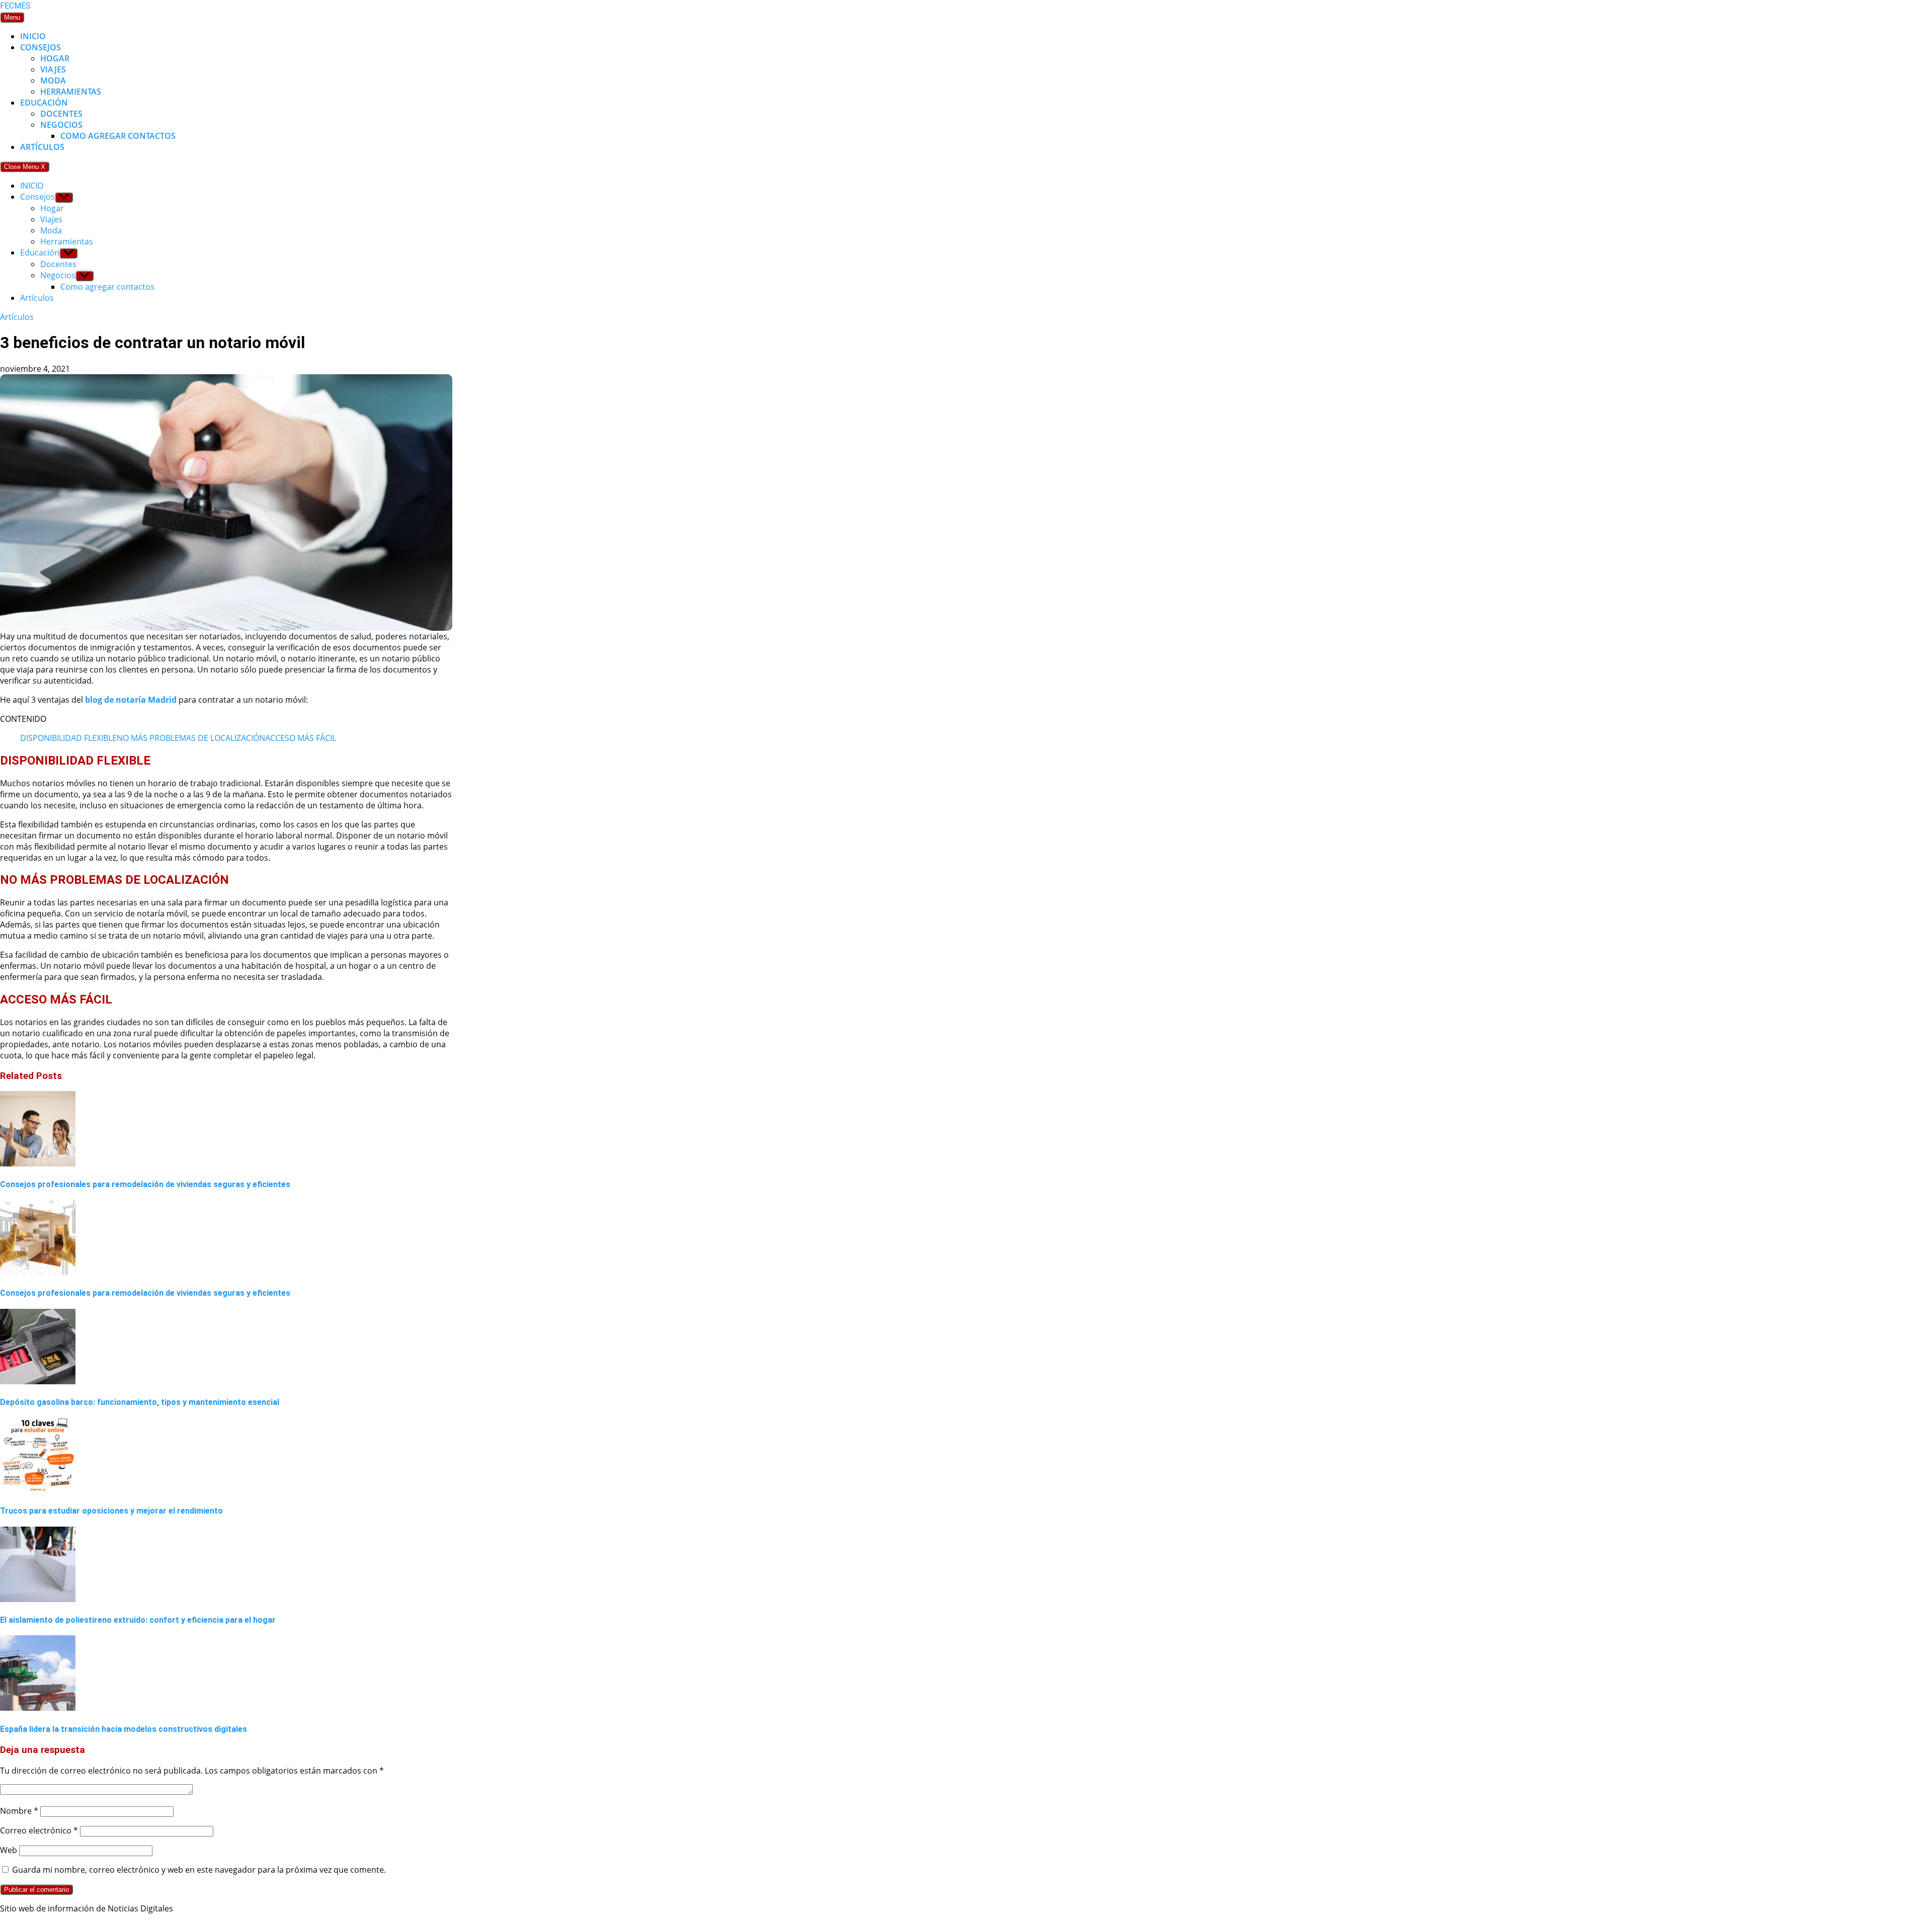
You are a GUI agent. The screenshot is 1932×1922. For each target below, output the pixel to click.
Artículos (42, 147)
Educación (44, 103)
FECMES (15, 6)
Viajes (53, 69)
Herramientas (71, 92)
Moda (53, 80)
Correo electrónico (39, 1830)
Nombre (19, 1811)
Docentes (61, 114)
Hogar (55, 58)
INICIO (33, 36)
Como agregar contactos (118, 136)
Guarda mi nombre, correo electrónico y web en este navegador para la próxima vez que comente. (199, 1870)
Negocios (61, 125)
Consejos (41, 47)
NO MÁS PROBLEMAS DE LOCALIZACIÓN (191, 738)
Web (9, 1850)
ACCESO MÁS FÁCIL (301, 738)
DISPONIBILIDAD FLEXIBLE (68, 738)
